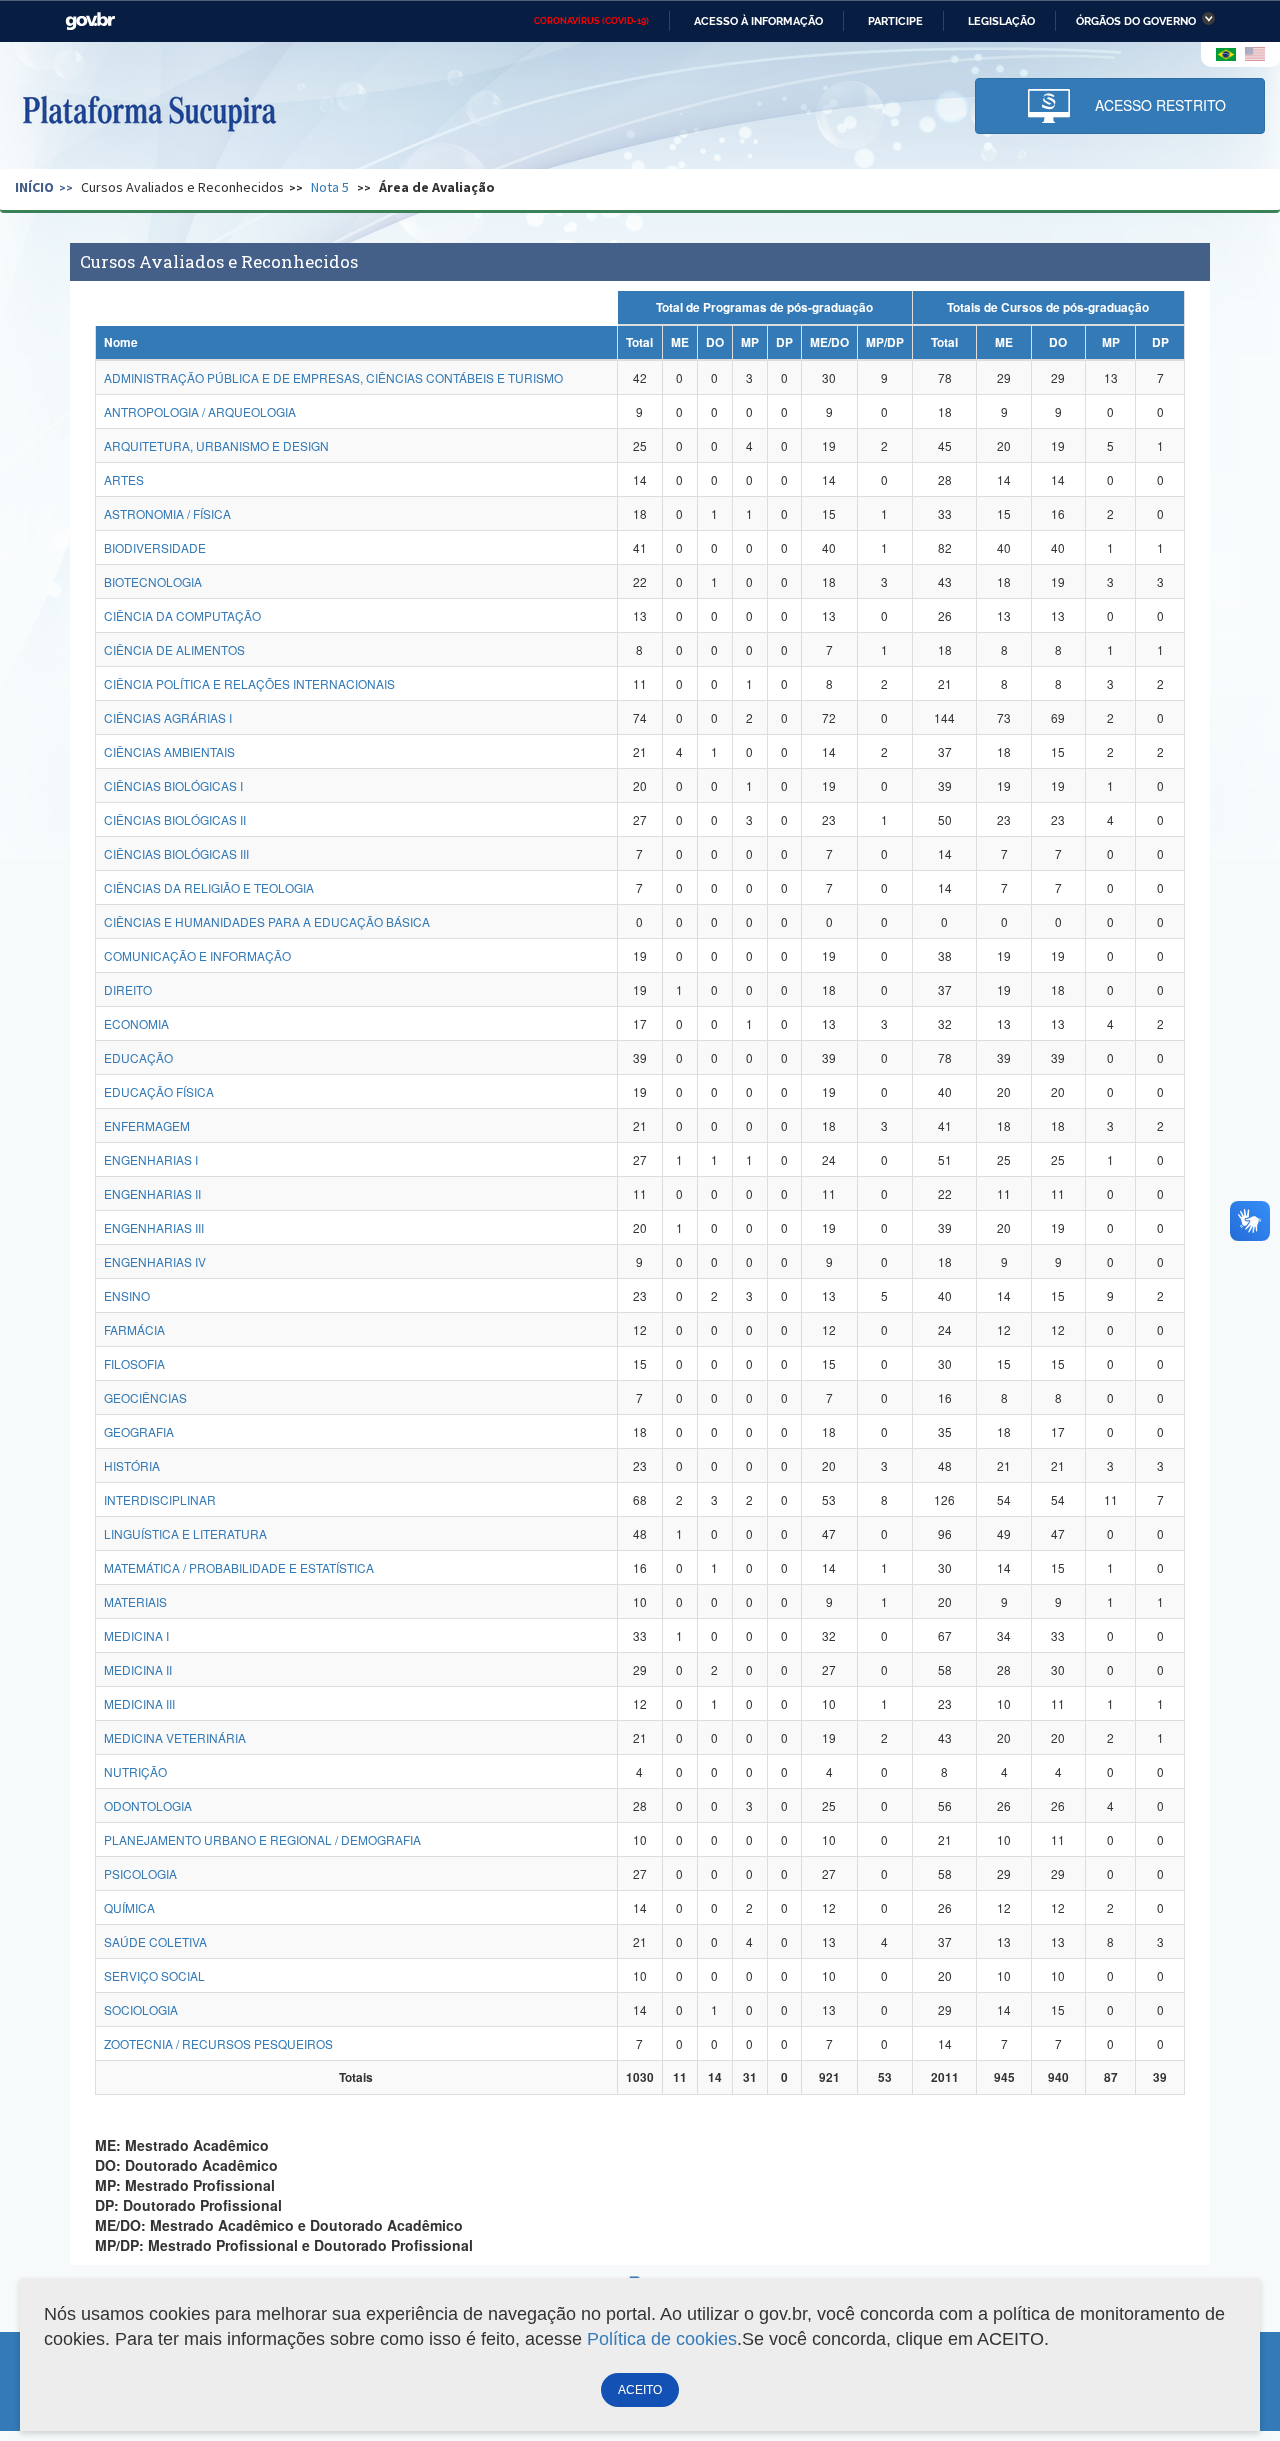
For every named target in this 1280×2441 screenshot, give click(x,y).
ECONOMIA (136, 1023)
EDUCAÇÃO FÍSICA (159, 1091)
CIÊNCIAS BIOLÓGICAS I (173, 785)
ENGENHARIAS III (154, 1227)
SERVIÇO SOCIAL (154, 1975)
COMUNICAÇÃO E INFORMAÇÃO (197, 955)
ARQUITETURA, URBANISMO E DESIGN (216, 445)
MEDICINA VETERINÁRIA (175, 1737)
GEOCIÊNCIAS (145, 1397)
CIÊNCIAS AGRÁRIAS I (168, 717)
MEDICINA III (139, 1703)
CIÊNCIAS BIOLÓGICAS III (176, 853)
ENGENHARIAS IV (155, 1261)
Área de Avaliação (437, 187)
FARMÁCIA (134, 1329)
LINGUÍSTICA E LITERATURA (185, 1533)
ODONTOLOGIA (148, 1805)
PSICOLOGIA (140, 1873)
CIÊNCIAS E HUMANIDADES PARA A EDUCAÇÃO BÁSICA (267, 921)
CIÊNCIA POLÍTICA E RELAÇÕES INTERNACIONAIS (249, 683)
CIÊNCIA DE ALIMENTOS (174, 649)
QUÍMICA (129, 1907)
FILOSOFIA (134, 1363)
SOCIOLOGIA (141, 2009)
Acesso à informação (758, 21)
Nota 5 (330, 187)
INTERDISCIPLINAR (160, 1499)
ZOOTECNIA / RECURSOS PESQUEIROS (218, 2043)
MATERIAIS (135, 1601)
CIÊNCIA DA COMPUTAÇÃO (182, 615)
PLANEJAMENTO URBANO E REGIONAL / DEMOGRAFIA (262, 1839)
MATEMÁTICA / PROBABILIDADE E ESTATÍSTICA (239, 1567)
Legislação (1001, 21)
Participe (895, 21)
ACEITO (640, 2390)
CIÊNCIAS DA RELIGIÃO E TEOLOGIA (209, 887)
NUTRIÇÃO (135, 1771)
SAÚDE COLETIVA (155, 1941)
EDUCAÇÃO (138, 1057)
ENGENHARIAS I (151, 1159)
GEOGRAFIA (139, 1431)
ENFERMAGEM (147, 1125)
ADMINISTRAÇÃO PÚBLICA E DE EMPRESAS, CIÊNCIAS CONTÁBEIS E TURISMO (333, 377)
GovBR (90, 21)
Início (34, 187)
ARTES (124, 479)
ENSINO (127, 1295)
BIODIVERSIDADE (155, 547)
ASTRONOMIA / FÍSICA (167, 513)
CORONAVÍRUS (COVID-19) (591, 21)
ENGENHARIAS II (152, 1193)
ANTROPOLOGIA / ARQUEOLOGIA (200, 411)
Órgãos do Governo (1136, 21)
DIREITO (128, 989)
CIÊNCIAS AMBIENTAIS (169, 751)
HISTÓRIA (132, 1465)
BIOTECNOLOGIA (153, 581)
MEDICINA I (136, 1635)
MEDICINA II (138, 1669)
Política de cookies (662, 2339)
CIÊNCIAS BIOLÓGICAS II (175, 819)
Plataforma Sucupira (149, 111)
